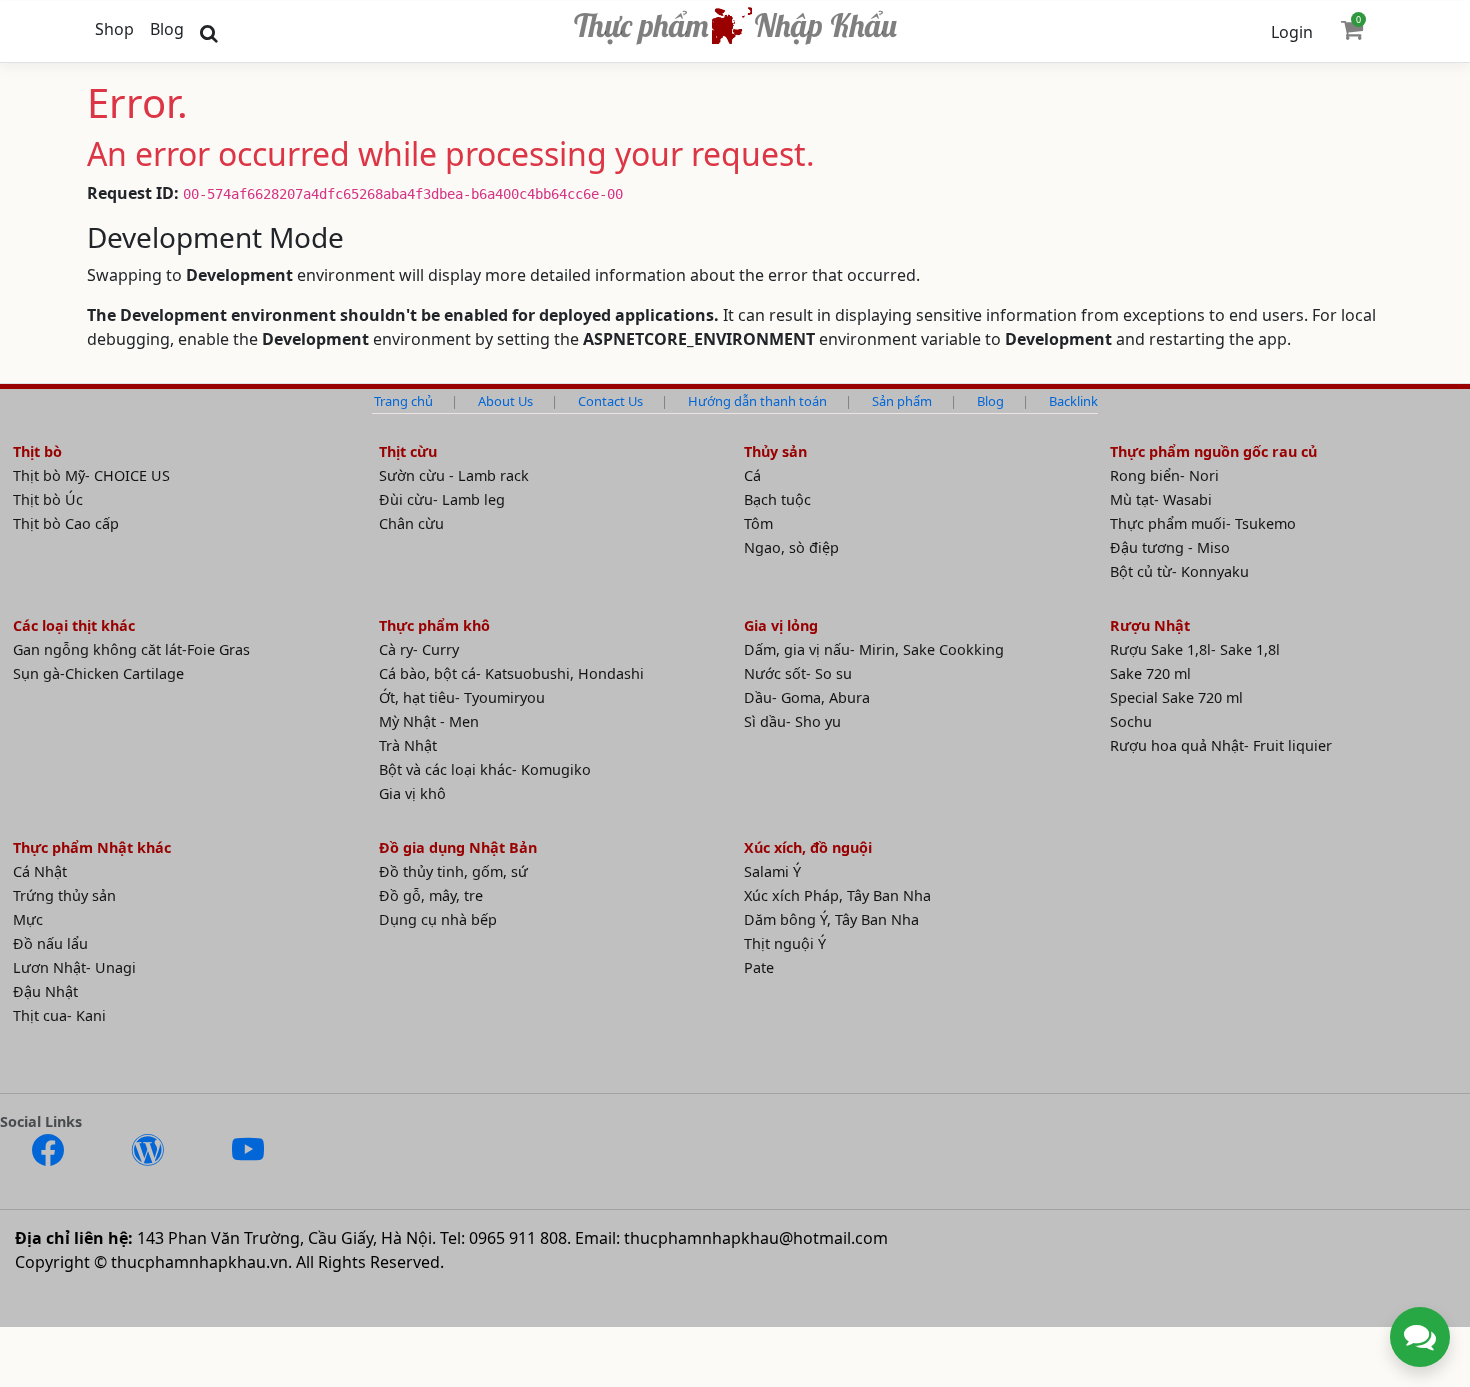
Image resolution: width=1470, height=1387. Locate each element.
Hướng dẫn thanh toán (757, 401)
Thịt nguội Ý (785, 943)
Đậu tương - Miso (1170, 547)
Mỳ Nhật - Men (429, 721)
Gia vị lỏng (781, 625)
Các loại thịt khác (74, 625)
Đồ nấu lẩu (50, 943)
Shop (114, 29)
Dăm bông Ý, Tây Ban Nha (831, 919)
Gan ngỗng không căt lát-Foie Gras (131, 649)
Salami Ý (772, 871)
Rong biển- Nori (1164, 475)
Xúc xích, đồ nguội (808, 847)
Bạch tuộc (777, 499)
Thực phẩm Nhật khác (92, 847)
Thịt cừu (408, 451)
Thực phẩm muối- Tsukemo (1203, 523)
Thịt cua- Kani (59, 1015)
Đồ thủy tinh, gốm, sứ (453, 871)
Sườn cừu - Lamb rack (454, 475)
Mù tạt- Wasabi (1161, 499)
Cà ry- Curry (419, 649)
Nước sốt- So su (798, 673)
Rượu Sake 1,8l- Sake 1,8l (1195, 649)
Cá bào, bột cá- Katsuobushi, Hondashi (511, 673)
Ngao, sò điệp (791, 547)
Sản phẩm (902, 401)
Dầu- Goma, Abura (807, 697)
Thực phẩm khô (434, 625)
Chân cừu (411, 523)
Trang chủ (403, 401)
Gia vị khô (412, 793)
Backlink (1073, 401)
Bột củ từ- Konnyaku (1179, 571)
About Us (505, 401)
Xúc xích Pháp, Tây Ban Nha (837, 895)
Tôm (758, 523)
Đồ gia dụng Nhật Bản (458, 847)
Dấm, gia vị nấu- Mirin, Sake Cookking (874, 649)
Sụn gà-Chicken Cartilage (98, 673)
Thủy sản (775, 451)
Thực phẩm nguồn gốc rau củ (1213, 451)
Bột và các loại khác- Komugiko (485, 769)
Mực (28, 919)
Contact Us (610, 401)
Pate (759, 967)
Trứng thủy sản (64, 895)
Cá (752, 475)
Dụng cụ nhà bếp (438, 919)
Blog (167, 29)
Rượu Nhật (1150, 625)
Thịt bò (37, 451)
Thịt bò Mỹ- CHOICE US (91, 475)
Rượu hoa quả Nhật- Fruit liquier (1221, 745)
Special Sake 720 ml (1176, 697)
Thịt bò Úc (48, 499)
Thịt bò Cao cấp (66, 523)
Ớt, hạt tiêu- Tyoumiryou (462, 697)
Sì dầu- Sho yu (792, 721)
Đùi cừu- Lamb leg (442, 499)
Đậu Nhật (45, 991)
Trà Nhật (408, 745)
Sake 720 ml (1150, 673)
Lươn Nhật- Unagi (74, 967)
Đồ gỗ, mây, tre (431, 895)
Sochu (1131, 721)
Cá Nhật (40, 871)
